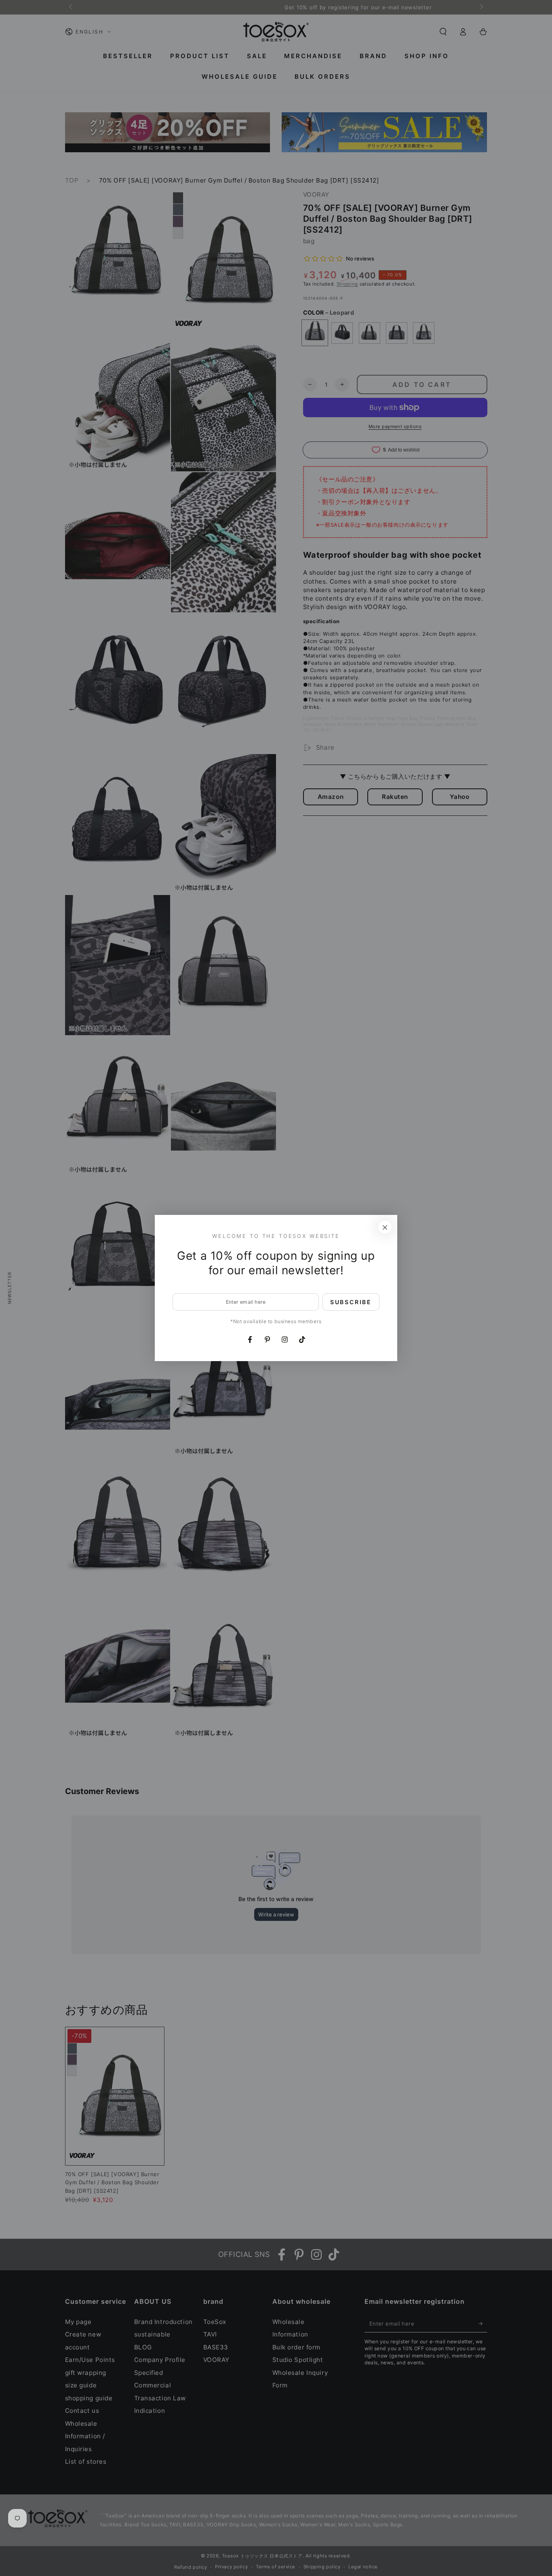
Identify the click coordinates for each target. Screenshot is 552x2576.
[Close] (385, 1227)
